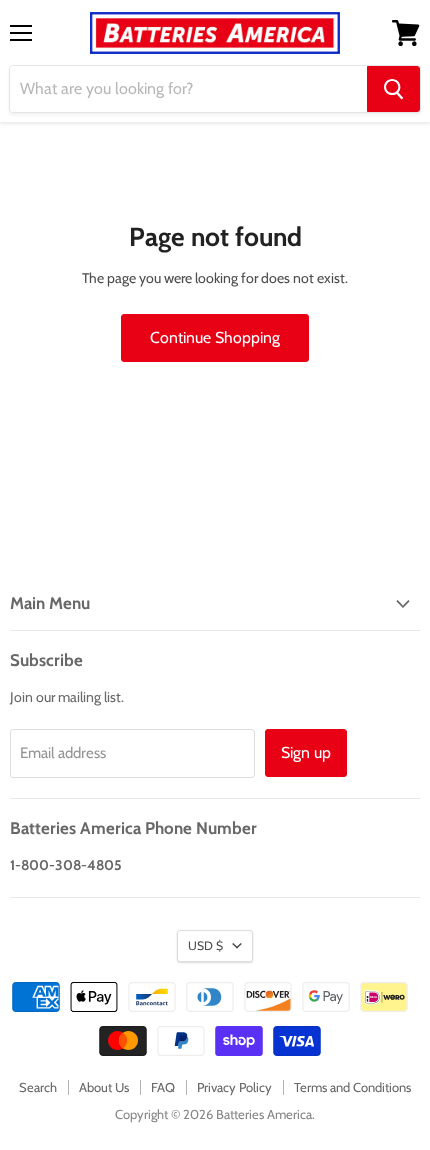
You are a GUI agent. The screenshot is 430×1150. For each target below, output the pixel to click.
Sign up (306, 752)
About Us (104, 1087)
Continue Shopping (215, 337)
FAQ (163, 1087)
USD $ (205, 945)
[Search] (393, 89)
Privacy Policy (234, 1087)
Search (38, 1087)
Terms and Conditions (352, 1087)
